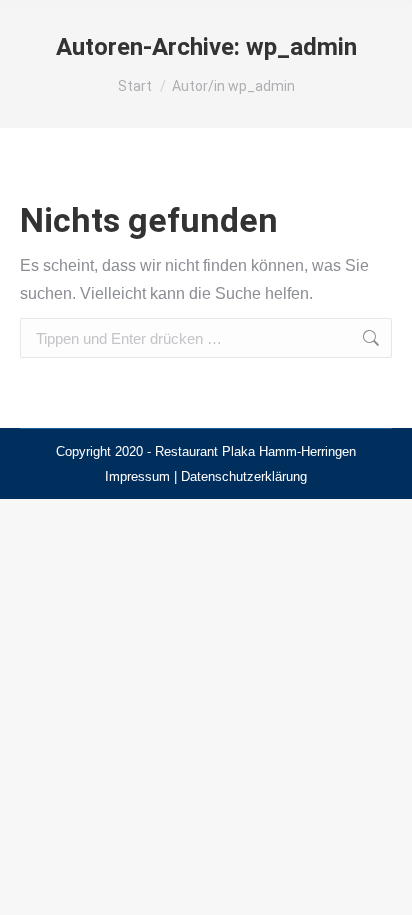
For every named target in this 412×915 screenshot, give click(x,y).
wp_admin (301, 47)
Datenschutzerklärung (244, 476)
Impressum (137, 476)
